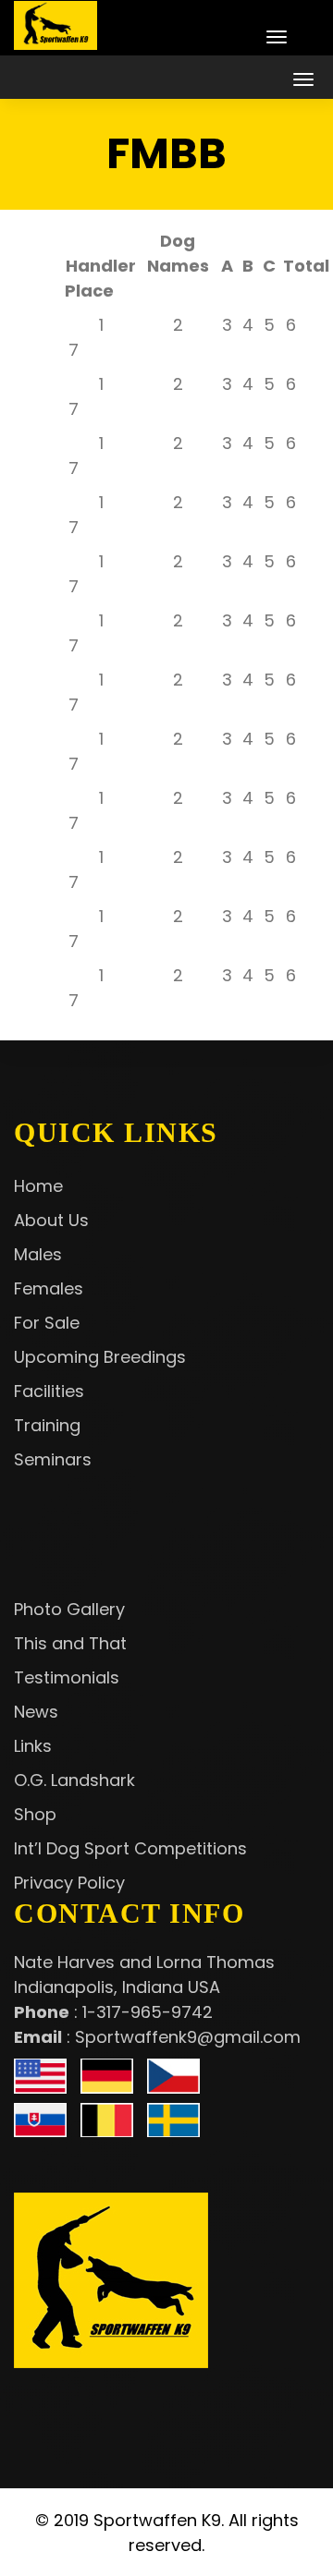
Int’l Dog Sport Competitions (130, 1848)
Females (49, 1288)
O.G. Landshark (74, 1780)
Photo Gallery (69, 1609)
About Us (51, 1220)
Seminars (53, 1459)
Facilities (49, 1391)
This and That (70, 1643)
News (36, 1712)
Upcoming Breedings (100, 1357)
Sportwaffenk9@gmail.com (188, 2037)
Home (38, 1186)
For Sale (47, 1323)
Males (38, 1254)
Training (47, 1425)
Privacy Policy (69, 1883)
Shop (35, 1814)
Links (33, 1746)
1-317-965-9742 (148, 2012)
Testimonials (67, 1677)
